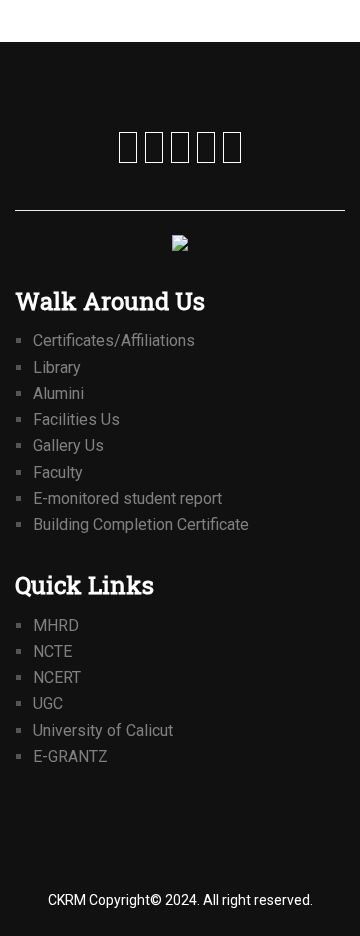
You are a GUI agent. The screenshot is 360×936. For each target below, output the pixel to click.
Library (57, 367)
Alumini (58, 393)
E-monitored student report (127, 498)
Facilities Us (76, 419)
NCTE (52, 651)
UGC (48, 703)
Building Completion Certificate (141, 524)
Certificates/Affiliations (114, 340)
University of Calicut (103, 730)
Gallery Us (68, 445)
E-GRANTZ (70, 756)
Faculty (58, 472)
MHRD (56, 625)
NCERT (57, 677)
